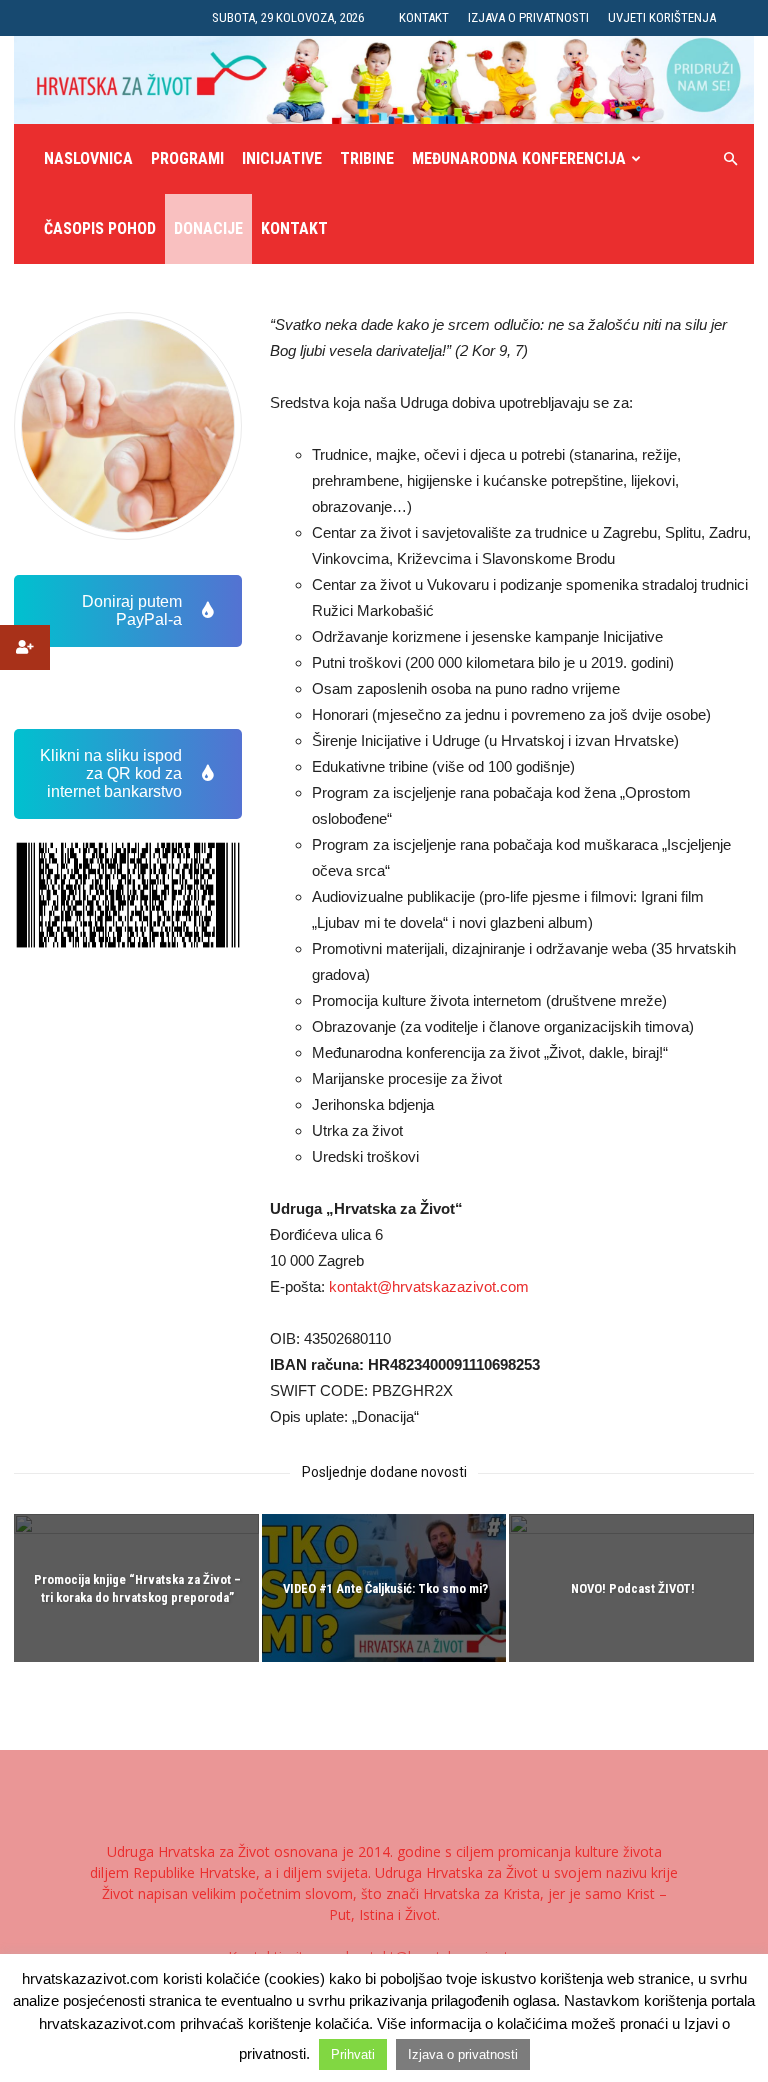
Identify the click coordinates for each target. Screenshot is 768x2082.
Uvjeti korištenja (662, 17)
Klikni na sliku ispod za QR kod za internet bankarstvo (111, 773)
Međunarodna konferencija (519, 158)
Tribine (367, 158)
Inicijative (282, 158)
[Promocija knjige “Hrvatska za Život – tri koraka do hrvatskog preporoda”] (136, 1589)
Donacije (208, 228)
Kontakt (424, 17)
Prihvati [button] (353, 2054)
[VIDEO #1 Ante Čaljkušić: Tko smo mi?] (384, 1589)
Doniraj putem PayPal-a (132, 610)
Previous (44, 895)
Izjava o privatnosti (528, 17)
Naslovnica (88, 158)
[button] (730, 159)
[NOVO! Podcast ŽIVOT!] (631, 1589)
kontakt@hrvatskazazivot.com (429, 1286)
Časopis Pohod (100, 228)
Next (212, 895)
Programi (187, 158)
